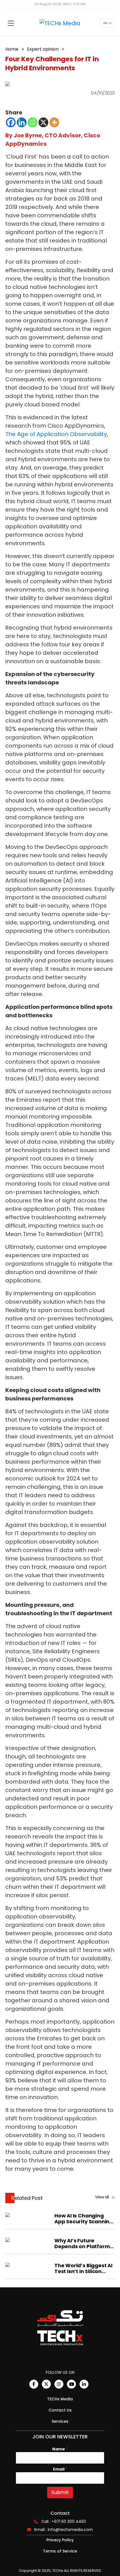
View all (102, 2197)
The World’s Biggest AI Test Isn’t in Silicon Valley (83, 2268)
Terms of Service (60, 2551)
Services (60, 2421)
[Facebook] (11, 122)
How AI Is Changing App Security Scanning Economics (84, 2219)
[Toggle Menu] (11, 23)
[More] (54, 122)
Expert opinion (43, 49)
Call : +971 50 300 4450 (64, 2521)
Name (60, 2449)
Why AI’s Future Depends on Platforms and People (83, 2243)
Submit (60, 2492)
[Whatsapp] (33, 122)
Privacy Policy (60, 2540)
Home (12, 49)
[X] (43, 122)
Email (60, 2469)
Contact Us (60, 2410)
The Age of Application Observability (56, 434)
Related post (27, 2198)
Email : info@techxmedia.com (64, 2530)
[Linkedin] (22, 122)
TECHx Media (60, 2399)
